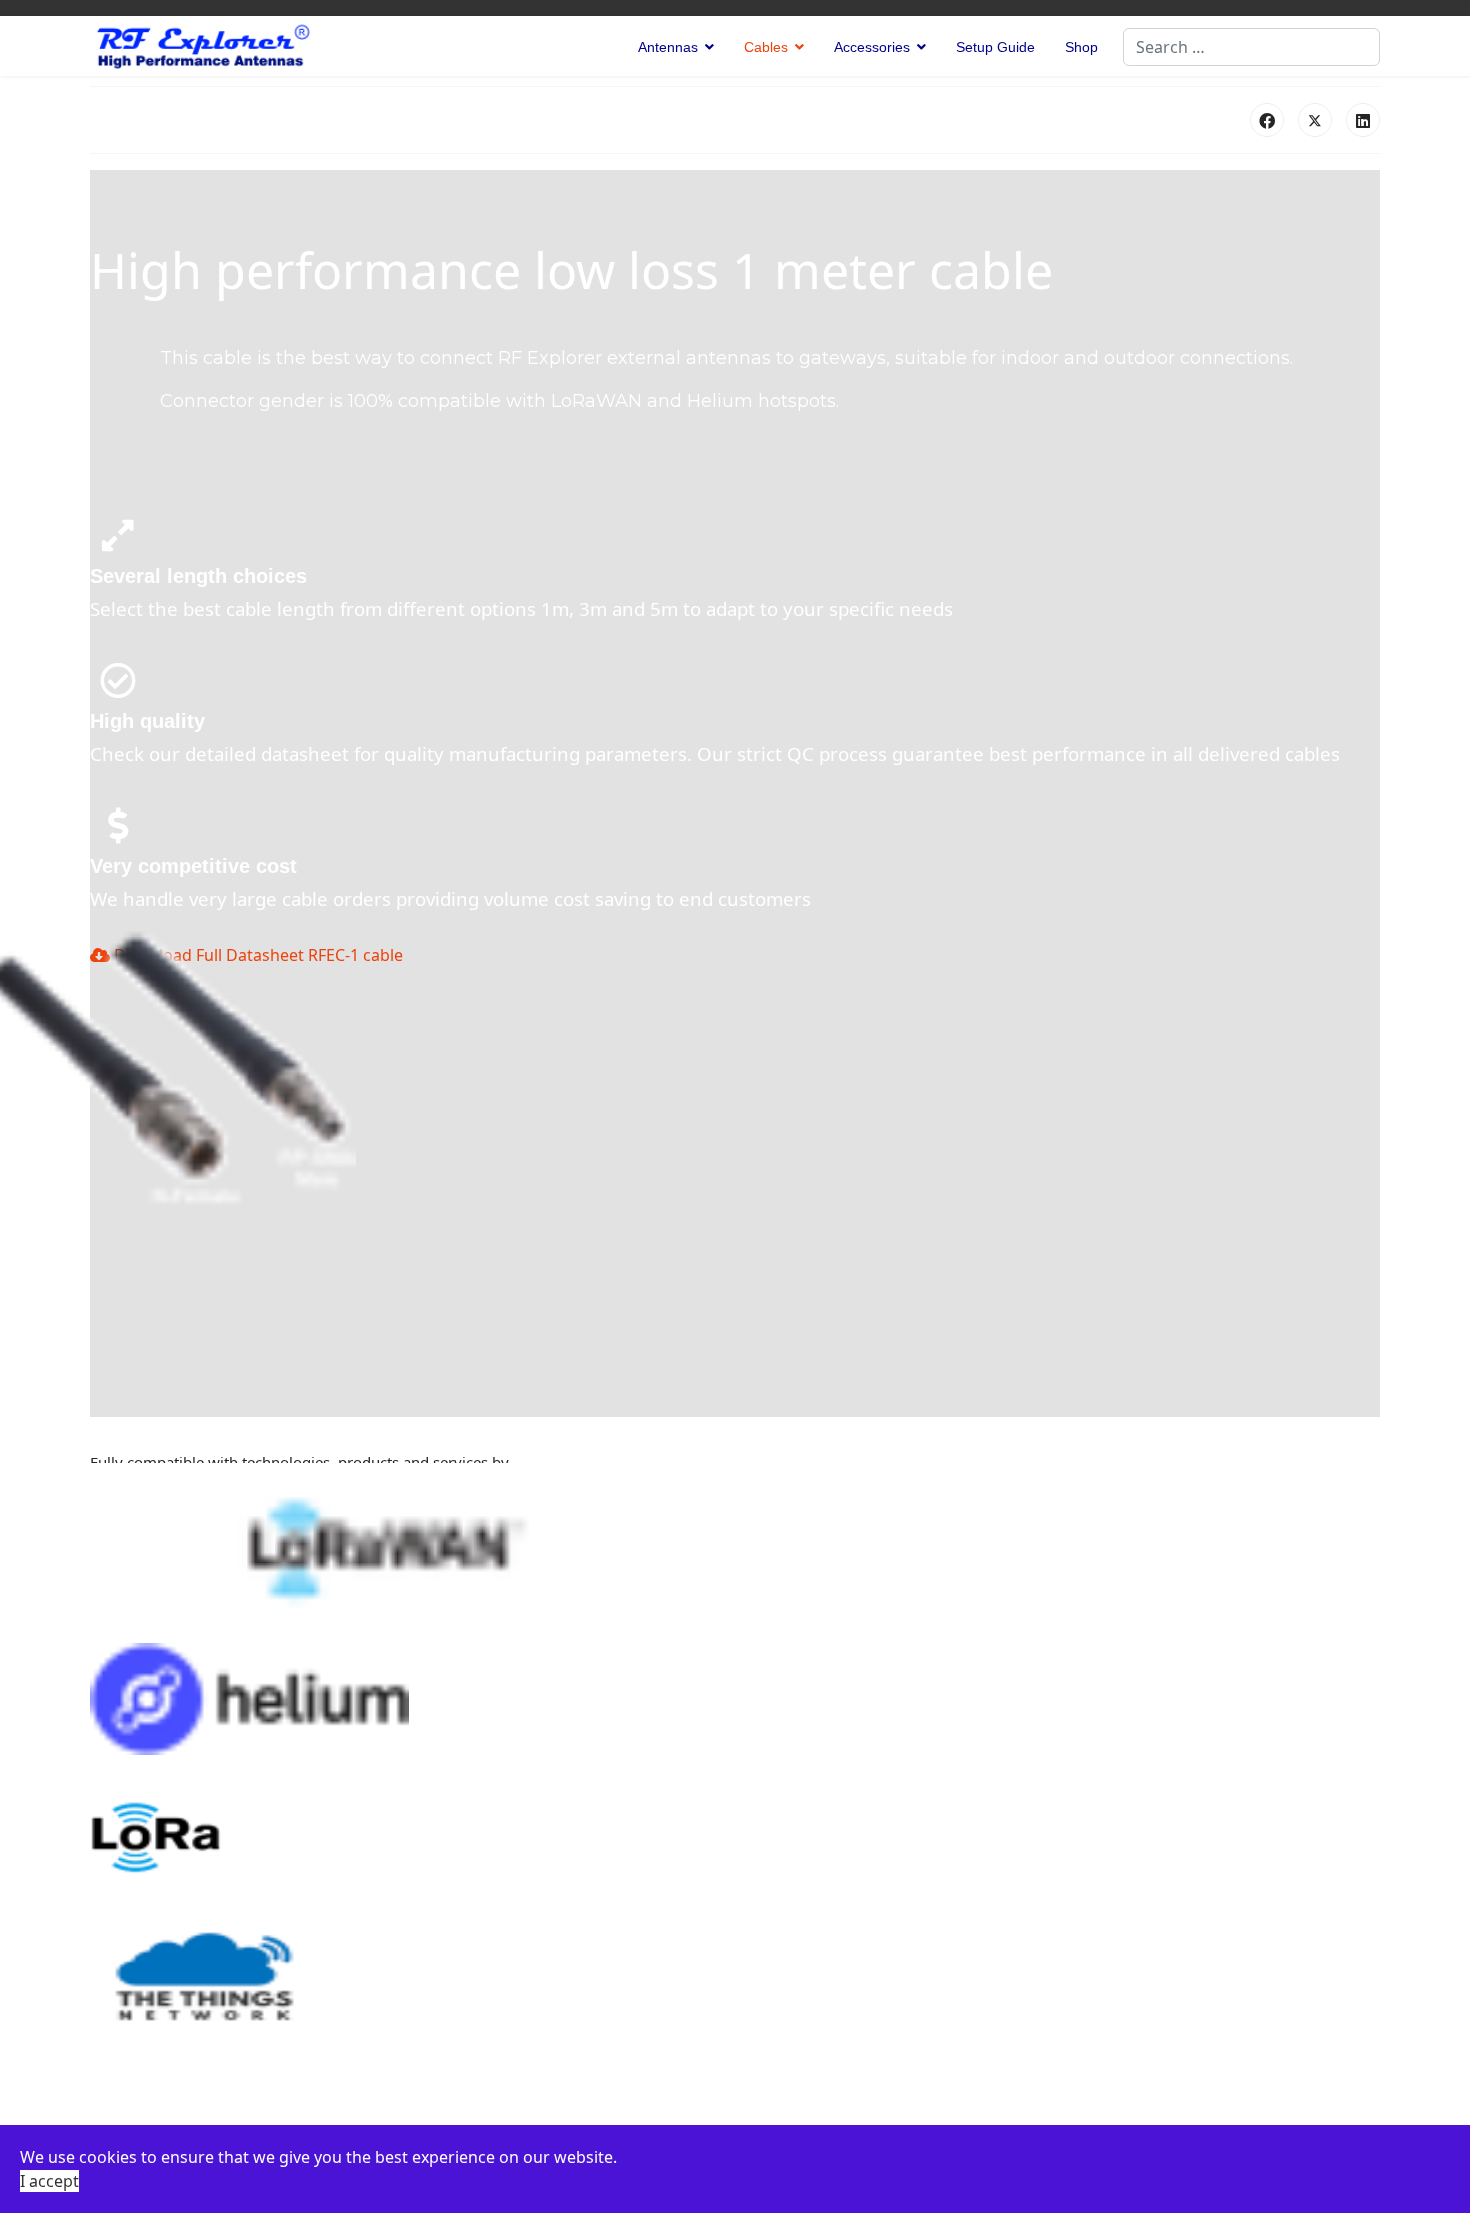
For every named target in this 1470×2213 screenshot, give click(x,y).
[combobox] (1251, 47)
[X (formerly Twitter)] (1315, 120)
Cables (766, 47)
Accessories (872, 47)
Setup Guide (995, 47)
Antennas (668, 47)
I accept (49, 2181)
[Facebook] (1267, 120)
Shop (1081, 47)
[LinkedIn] (1363, 120)
